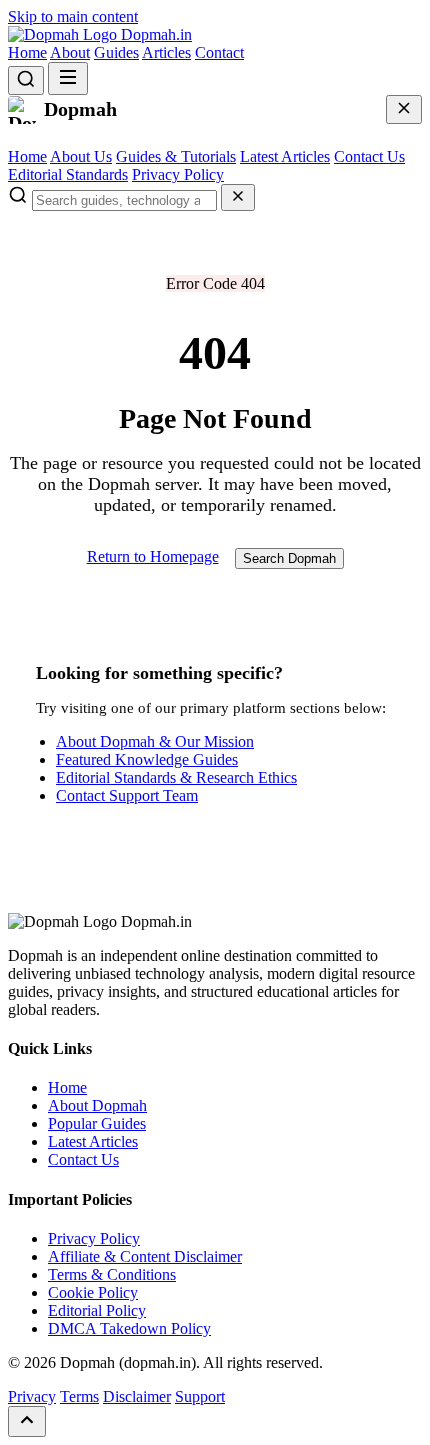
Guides (116, 52)
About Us (81, 156)
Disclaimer (137, 1396)
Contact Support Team (127, 795)
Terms (79, 1396)
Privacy (32, 1396)
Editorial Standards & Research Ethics (176, 777)
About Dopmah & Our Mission (155, 741)
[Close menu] (404, 109)
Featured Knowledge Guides (147, 759)
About (70, 52)
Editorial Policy (97, 1310)
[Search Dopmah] (26, 80)
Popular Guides (97, 1123)
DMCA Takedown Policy (129, 1328)
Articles (166, 52)
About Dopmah (97, 1105)
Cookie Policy (93, 1292)
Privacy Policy (178, 174)
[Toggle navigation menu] (68, 78)
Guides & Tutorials (176, 156)
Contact (219, 52)
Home (27, 52)
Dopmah (154, 34)
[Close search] (238, 197)
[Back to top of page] (27, 1421)
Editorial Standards (68, 174)
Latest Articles (285, 156)
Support (200, 1396)
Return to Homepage (153, 556)
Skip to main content (73, 16)
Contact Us (369, 156)
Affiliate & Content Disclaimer (145, 1256)
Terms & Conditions (112, 1274)
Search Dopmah (289, 558)
